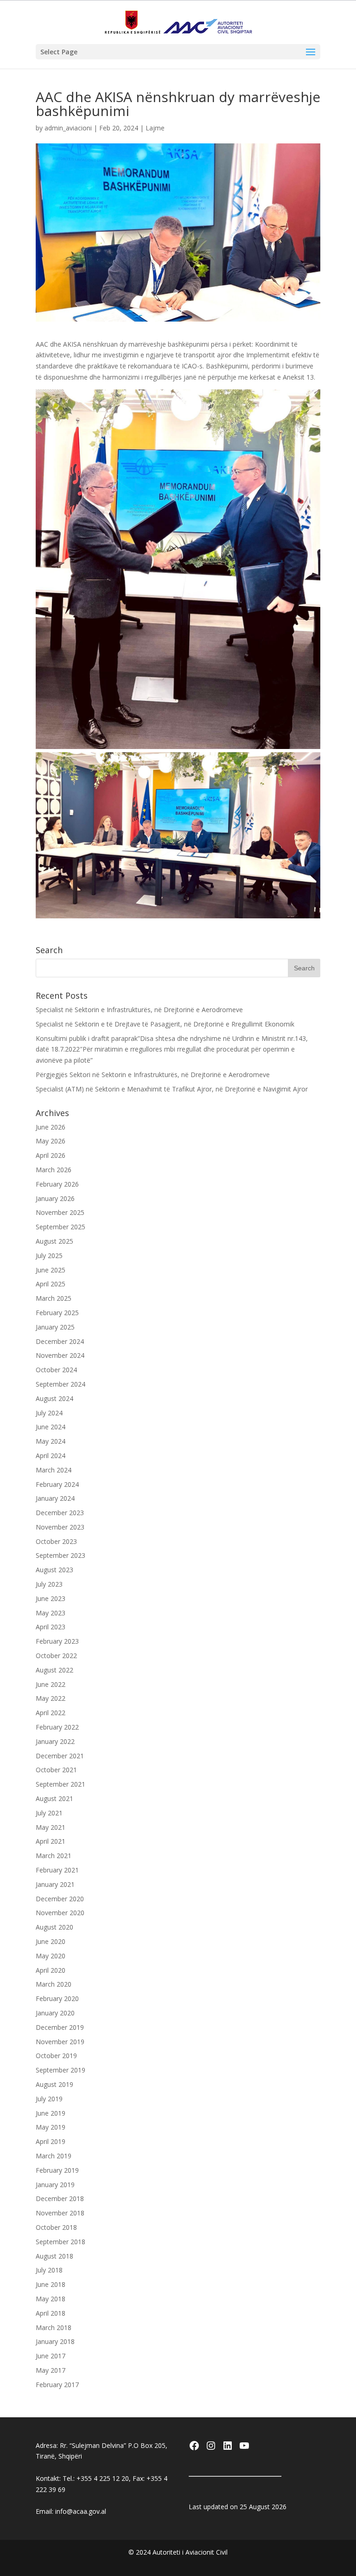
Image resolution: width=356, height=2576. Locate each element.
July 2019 (49, 2099)
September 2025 (60, 1227)
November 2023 (60, 1527)
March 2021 (54, 1856)
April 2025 (51, 1284)
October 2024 (56, 1370)
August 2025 (54, 1241)
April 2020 (51, 1970)
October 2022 (56, 1656)
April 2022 (51, 1713)
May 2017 (51, 2370)
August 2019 (54, 2084)
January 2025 (55, 1327)
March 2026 (54, 1170)
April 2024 (51, 1456)
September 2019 (60, 2070)
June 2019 (51, 2113)
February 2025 (57, 1313)
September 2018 (60, 2242)
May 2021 (51, 1827)
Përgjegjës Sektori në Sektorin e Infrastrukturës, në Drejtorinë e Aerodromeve (153, 1075)
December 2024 (60, 1341)
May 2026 (51, 1141)
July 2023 (49, 1584)
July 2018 (49, 2270)
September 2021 (60, 1784)
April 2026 (51, 1155)
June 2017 (51, 2356)
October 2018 (56, 2227)
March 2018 (54, 2327)
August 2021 (54, 1798)
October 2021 (56, 1770)
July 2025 (49, 1256)
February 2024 (57, 1484)
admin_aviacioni (68, 128)
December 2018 (60, 2198)
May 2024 (51, 1441)
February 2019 (57, 2170)
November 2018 (60, 2213)
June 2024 (51, 1427)
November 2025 (60, 1212)
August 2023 (54, 1570)
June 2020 (51, 1941)
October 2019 (56, 2056)
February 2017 (57, 2385)
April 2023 (51, 1627)
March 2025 (54, 1298)
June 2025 (51, 1270)
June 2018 (51, 2284)
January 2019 (55, 2185)
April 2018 (51, 2313)
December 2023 (60, 1513)
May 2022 (51, 1698)
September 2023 (60, 1555)
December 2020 (60, 1899)
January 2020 (55, 2013)
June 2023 (51, 1598)
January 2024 (55, 1498)
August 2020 (54, 1927)
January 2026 (55, 1198)
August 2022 (54, 1670)
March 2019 (54, 2156)
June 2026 (51, 1127)
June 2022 (51, 1684)
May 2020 (51, 1956)
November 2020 (60, 1913)
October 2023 (56, 1541)
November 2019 (60, 2042)
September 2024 (60, 1384)
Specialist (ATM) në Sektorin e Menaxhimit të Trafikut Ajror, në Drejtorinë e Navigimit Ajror (172, 1089)
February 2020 (57, 1998)
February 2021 (57, 1870)
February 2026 (57, 1184)
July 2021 (49, 1813)
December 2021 (60, 1756)
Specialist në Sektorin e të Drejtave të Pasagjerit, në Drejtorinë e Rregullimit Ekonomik (165, 1024)
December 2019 (60, 2027)
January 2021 (55, 1884)
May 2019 (51, 2127)
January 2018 (55, 2341)
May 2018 (51, 2299)
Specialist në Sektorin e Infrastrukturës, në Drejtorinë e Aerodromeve (139, 1010)
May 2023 (51, 1613)
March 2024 (54, 1470)
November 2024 (60, 1355)
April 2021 (51, 1841)
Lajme (155, 128)
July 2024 (49, 1413)
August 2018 (54, 2256)
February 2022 (57, 1727)
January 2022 (55, 1741)
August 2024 (54, 1398)
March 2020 (54, 1984)
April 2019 (51, 2141)
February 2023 (57, 1641)
